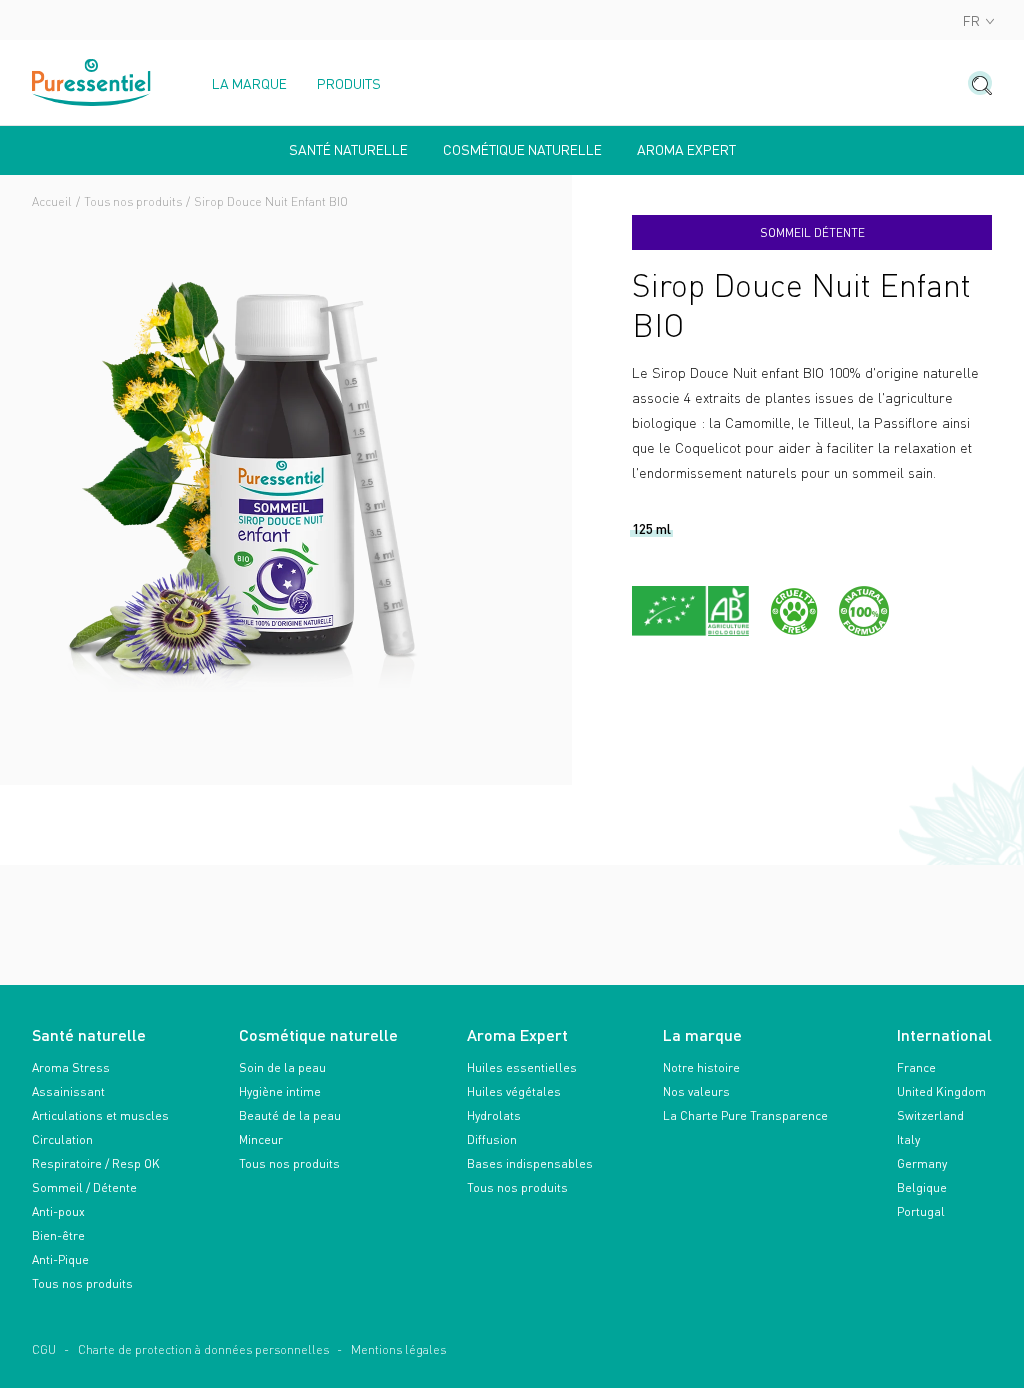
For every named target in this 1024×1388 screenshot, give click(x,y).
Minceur (261, 1139)
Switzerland (930, 1115)
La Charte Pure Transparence (745, 1115)
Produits (349, 84)
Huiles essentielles (522, 1067)
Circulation (62, 1139)
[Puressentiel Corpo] (92, 82)
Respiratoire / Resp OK (96, 1163)
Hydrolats (494, 1115)
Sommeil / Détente (84, 1187)
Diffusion (492, 1139)
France (916, 1067)
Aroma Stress (71, 1067)
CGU (44, 1349)
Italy (908, 1139)
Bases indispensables (530, 1163)
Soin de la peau (282, 1067)
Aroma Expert (686, 150)
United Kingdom (941, 1091)
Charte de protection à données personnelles (203, 1349)
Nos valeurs (696, 1091)
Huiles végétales (514, 1091)
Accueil (52, 201)
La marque (249, 84)
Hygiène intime (280, 1091)
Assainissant (68, 1091)
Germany (922, 1163)
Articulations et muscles (100, 1115)
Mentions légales (398, 1349)
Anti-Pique (60, 1259)
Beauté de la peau (290, 1115)
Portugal (921, 1211)
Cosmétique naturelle (522, 150)
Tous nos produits (133, 201)
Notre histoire (701, 1067)
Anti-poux (58, 1211)
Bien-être (58, 1235)
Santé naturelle (348, 150)
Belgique (922, 1187)
